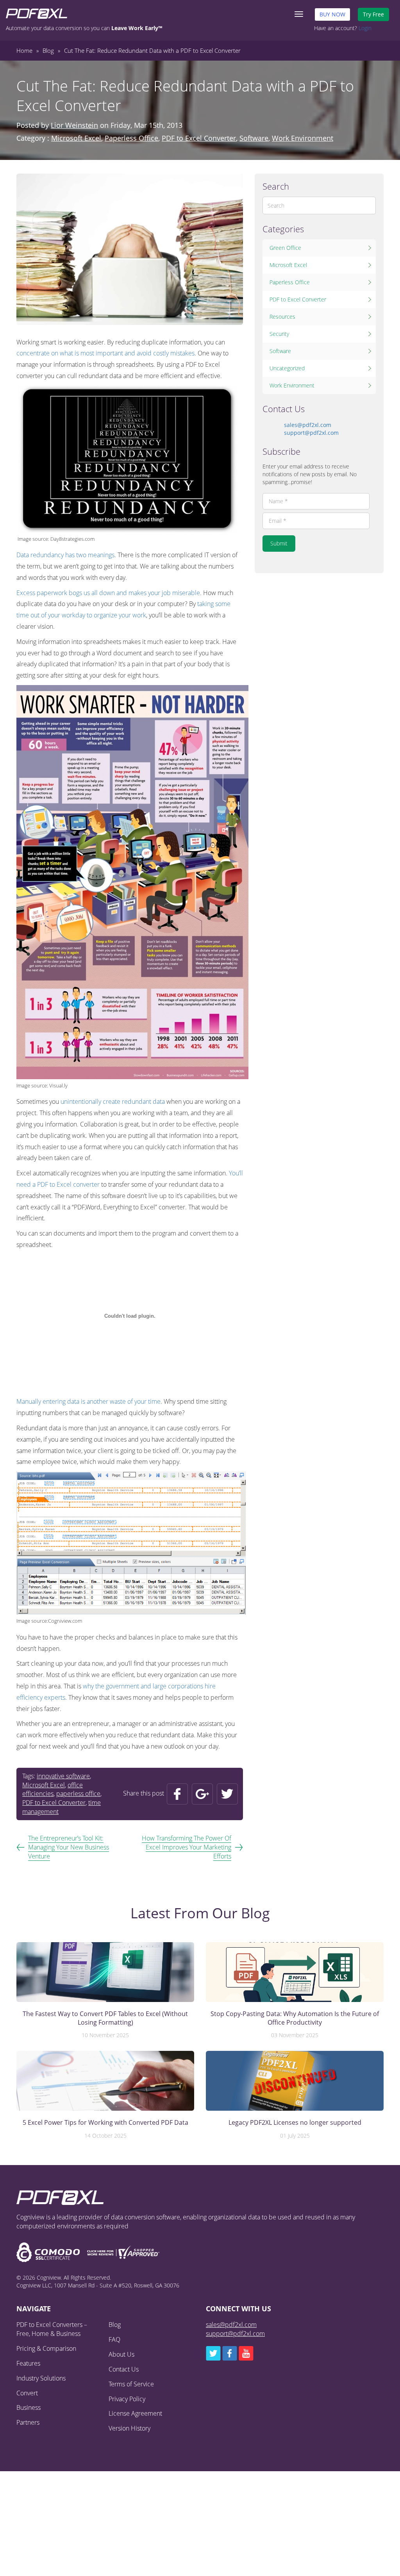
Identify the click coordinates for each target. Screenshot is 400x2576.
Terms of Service (131, 2384)
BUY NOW (332, 14)
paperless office (78, 1794)
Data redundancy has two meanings (65, 555)
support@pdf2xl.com (311, 433)
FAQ (114, 2339)
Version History (129, 2428)
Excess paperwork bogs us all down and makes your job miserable (108, 593)
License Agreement (135, 2413)
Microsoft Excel (76, 138)
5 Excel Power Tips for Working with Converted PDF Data (105, 2123)
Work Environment (303, 138)
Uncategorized (287, 368)
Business (29, 2407)
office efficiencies (53, 1789)
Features (28, 2363)
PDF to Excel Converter (199, 138)
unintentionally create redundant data (113, 1101)
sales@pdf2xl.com (308, 425)
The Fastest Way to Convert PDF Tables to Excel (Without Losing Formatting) (105, 2018)
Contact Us (124, 2369)
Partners (28, 2422)
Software (254, 138)
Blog (115, 2325)
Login (365, 28)
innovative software (63, 1776)
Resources (282, 317)
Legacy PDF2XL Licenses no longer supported (295, 2123)
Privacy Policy (127, 2399)
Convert (27, 2393)
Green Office (285, 248)
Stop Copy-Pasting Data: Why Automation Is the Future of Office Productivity (295, 2018)
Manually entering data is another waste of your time (88, 1401)
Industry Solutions (41, 2378)
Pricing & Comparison (46, 2348)
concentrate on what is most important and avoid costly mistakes (105, 353)
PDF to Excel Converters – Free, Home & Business (52, 2329)
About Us (121, 2354)
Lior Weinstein (74, 125)
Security (279, 334)
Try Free (373, 14)
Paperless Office (131, 138)
